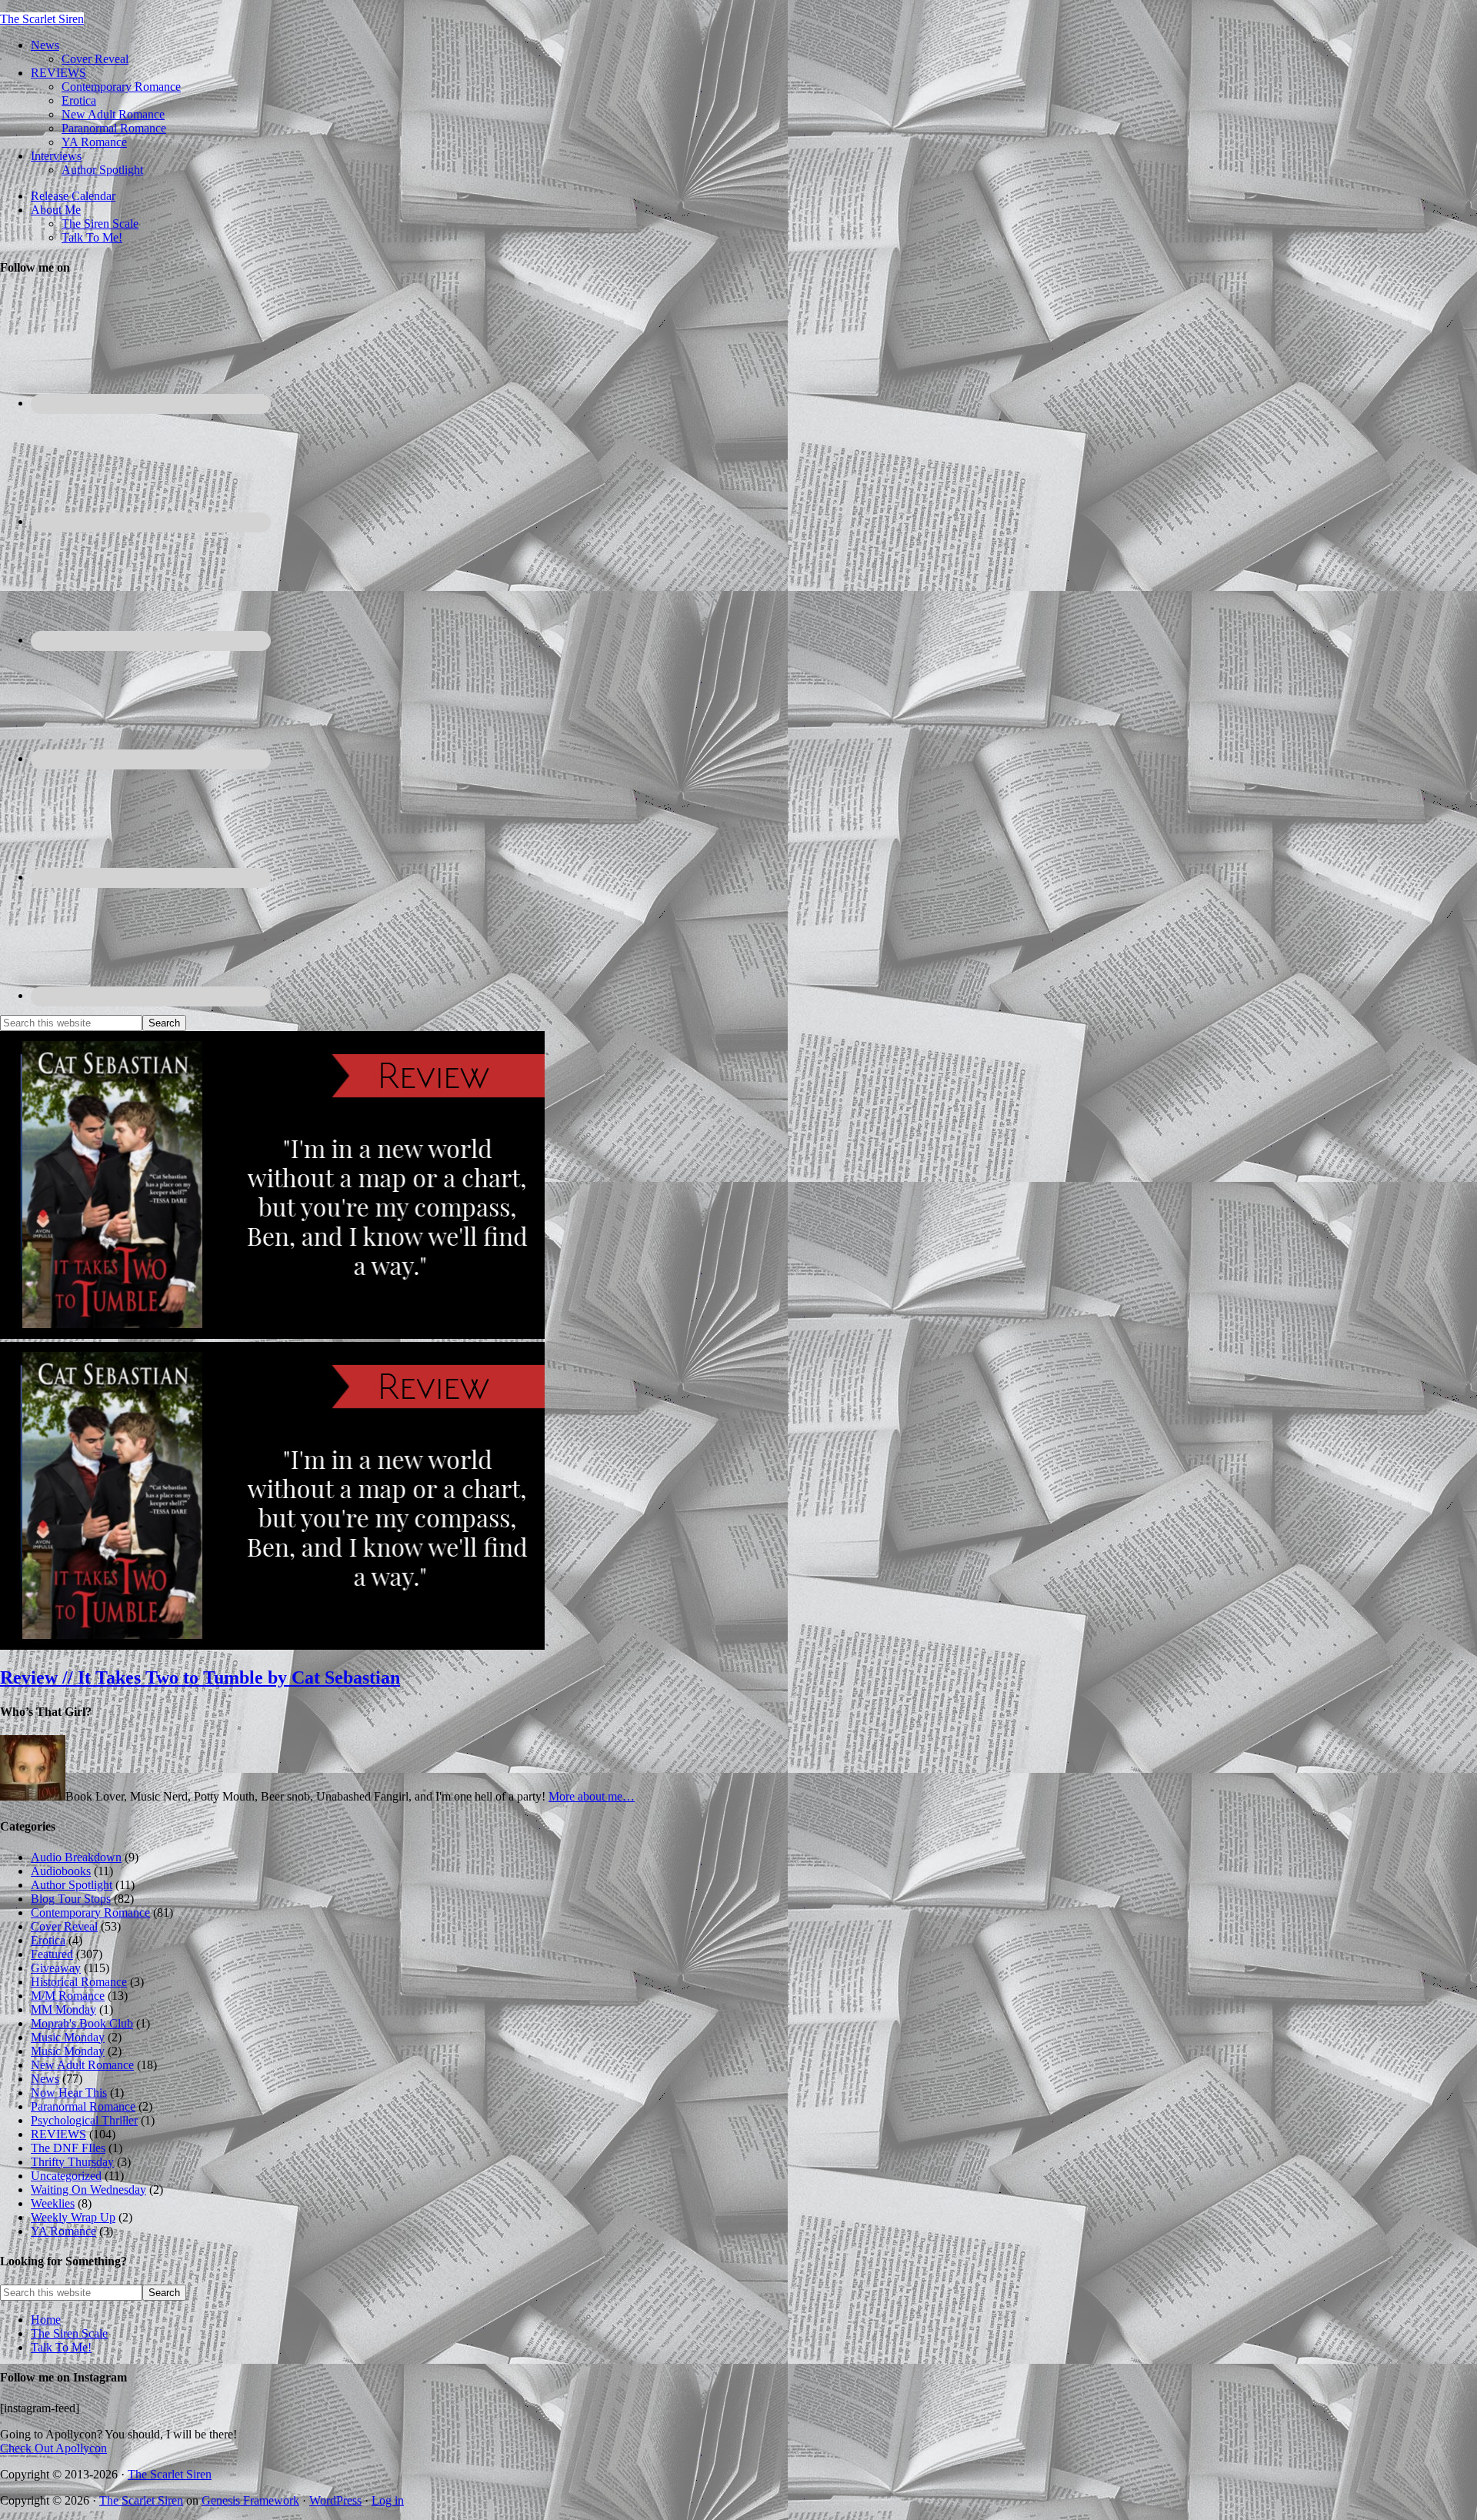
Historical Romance (79, 1982)
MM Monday (63, 2009)
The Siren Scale (69, 2333)
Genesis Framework (250, 2500)
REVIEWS (58, 2134)
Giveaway (56, 1968)
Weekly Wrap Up (73, 2217)
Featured (52, 1954)
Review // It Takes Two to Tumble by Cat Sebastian (200, 1677)
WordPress (335, 2500)
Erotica (48, 1940)
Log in (388, 2500)
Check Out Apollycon (53, 2448)
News (45, 2079)
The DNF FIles (68, 2148)
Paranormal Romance (83, 2106)
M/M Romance (68, 1996)
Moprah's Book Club (82, 2023)
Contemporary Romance (90, 1913)
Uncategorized (66, 2176)
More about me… (592, 1796)
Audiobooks (61, 1871)
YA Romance (63, 2231)
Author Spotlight (72, 1885)
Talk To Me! (61, 2347)
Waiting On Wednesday (88, 2190)
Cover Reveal (64, 1926)
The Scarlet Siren (42, 19)
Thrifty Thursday (72, 2162)
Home (46, 2320)
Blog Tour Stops (71, 1899)
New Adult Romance (82, 2065)
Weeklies (53, 2203)
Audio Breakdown (76, 1857)
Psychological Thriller (84, 2120)
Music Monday (68, 2037)
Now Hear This (69, 2093)
